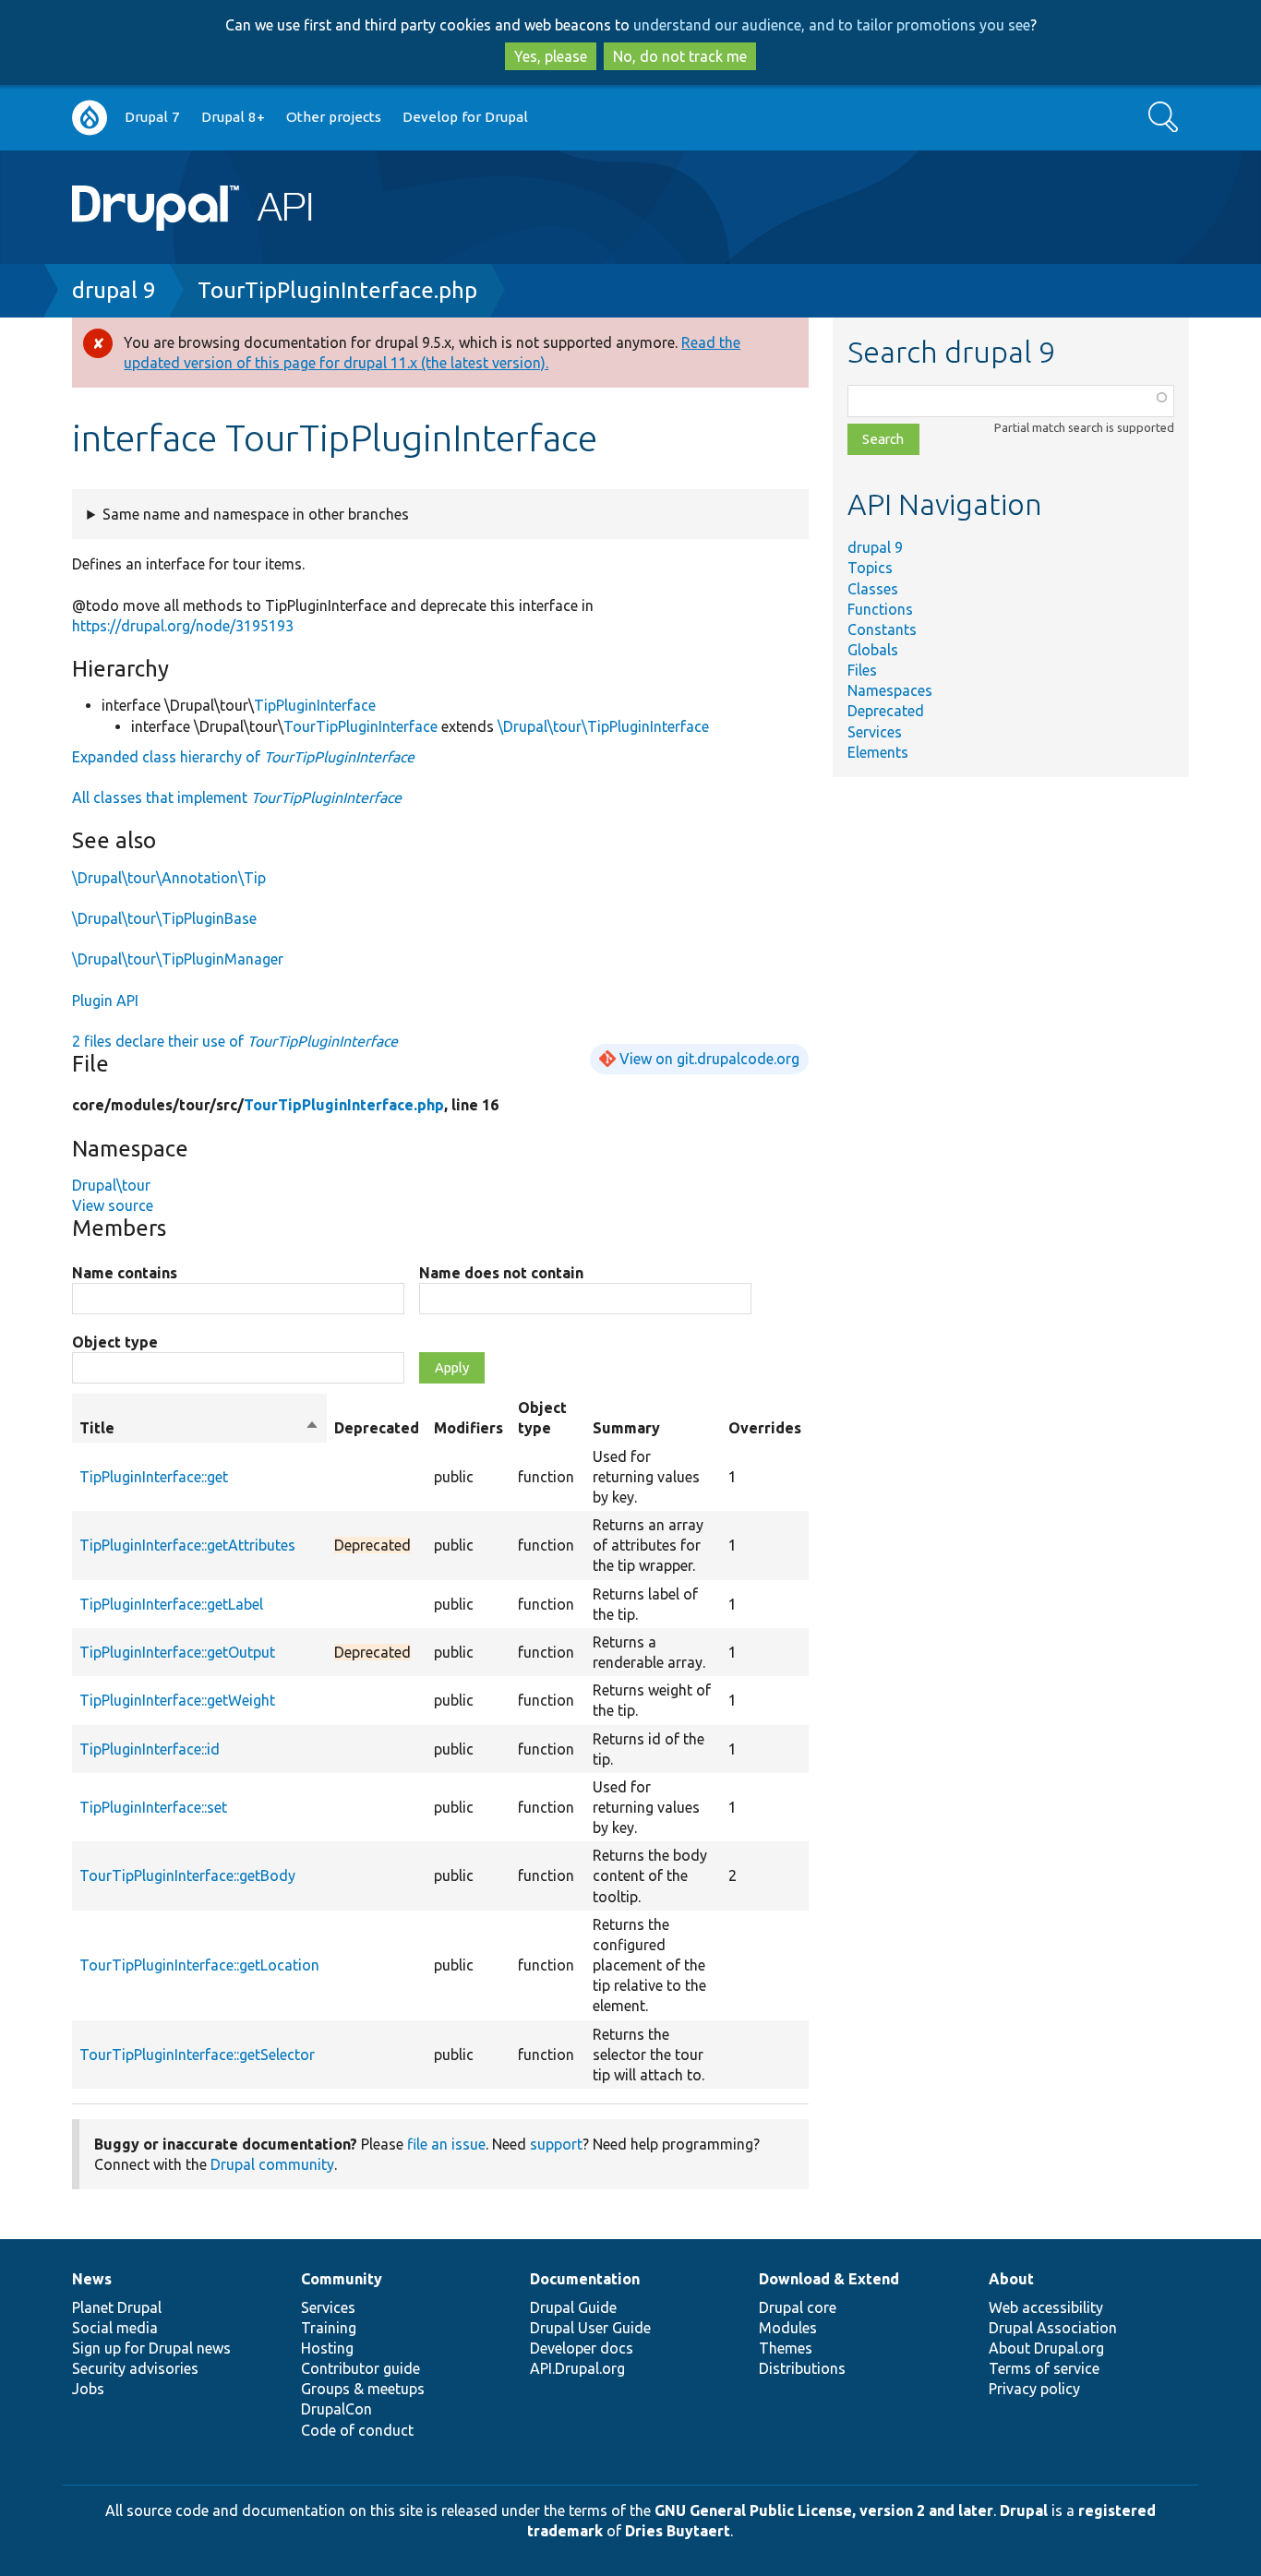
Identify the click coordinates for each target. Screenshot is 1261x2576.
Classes (873, 589)
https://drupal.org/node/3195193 (183, 626)
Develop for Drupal (465, 117)
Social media (115, 2328)
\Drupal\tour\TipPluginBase (164, 918)
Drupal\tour (111, 1185)
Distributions (802, 2368)
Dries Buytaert (678, 2531)
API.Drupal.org (577, 2368)
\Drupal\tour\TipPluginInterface (603, 726)
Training (329, 2328)
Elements (878, 752)
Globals (873, 650)
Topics (870, 568)
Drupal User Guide (590, 2328)
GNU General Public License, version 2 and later (824, 2510)
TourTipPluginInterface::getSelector (197, 2055)
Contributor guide (360, 2368)
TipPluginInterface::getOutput (177, 1652)
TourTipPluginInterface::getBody (187, 1875)
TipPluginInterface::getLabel (171, 1604)
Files (862, 670)
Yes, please (551, 56)
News (92, 2279)
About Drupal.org (1046, 2348)
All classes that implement (237, 797)
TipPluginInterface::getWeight (177, 1700)
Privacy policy (1034, 2389)
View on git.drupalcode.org (709, 1059)
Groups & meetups (363, 2389)
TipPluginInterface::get (154, 1477)
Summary (626, 1428)
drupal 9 (114, 290)
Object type (115, 1342)
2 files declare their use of (235, 1041)
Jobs (88, 2389)
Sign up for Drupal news (151, 2348)
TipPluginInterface (315, 705)
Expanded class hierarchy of (243, 757)
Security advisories (135, 2368)
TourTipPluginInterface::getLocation (199, 1965)
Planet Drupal (117, 2307)
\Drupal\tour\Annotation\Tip (169, 878)
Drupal (1024, 2510)
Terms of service (1044, 2368)
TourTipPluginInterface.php (337, 290)
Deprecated (886, 711)
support (556, 2144)
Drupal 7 (152, 117)
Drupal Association (1053, 2328)
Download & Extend (829, 2279)
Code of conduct (357, 2430)
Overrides (765, 1428)
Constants (882, 629)
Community (342, 2279)
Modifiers (468, 1428)
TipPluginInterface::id (150, 1749)
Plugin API (105, 1000)
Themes (786, 2348)
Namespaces (890, 690)
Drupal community (272, 2164)
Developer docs (582, 2348)
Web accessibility (1046, 2307)
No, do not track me (680, 56)
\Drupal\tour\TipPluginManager (178, 959)
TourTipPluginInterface (360, 726)
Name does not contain (501, 1273)
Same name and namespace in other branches (256, 514)
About (1011, 2279)
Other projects (334, 117)
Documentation (585, 2279)
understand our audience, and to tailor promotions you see (832, 25)
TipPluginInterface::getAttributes (187, 1545)
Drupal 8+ (233, 117)
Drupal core (798, 2307)
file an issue (446, 2144)
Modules (788, 2328)
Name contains (125, 1273)
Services (875, 732)
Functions (880, 609)
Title (199, 1429)
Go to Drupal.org (90, 118)
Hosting (327, 2348)
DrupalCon (336, 2409)
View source (113, 1205)
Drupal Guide (573, 2307)
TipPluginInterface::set (153, 1807)
